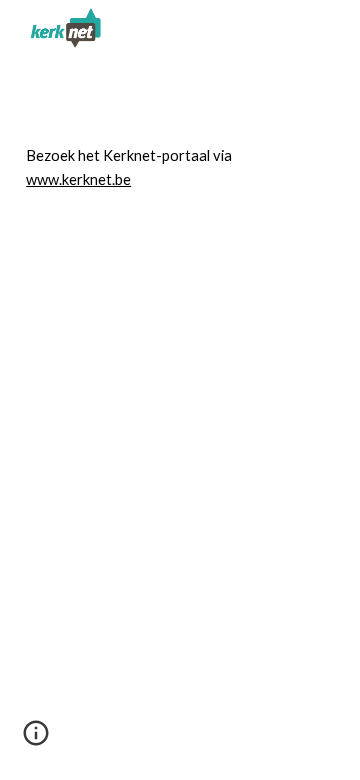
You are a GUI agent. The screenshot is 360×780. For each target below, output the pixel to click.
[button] (36, 740)
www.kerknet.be (78, 179)
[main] (180, 168)
